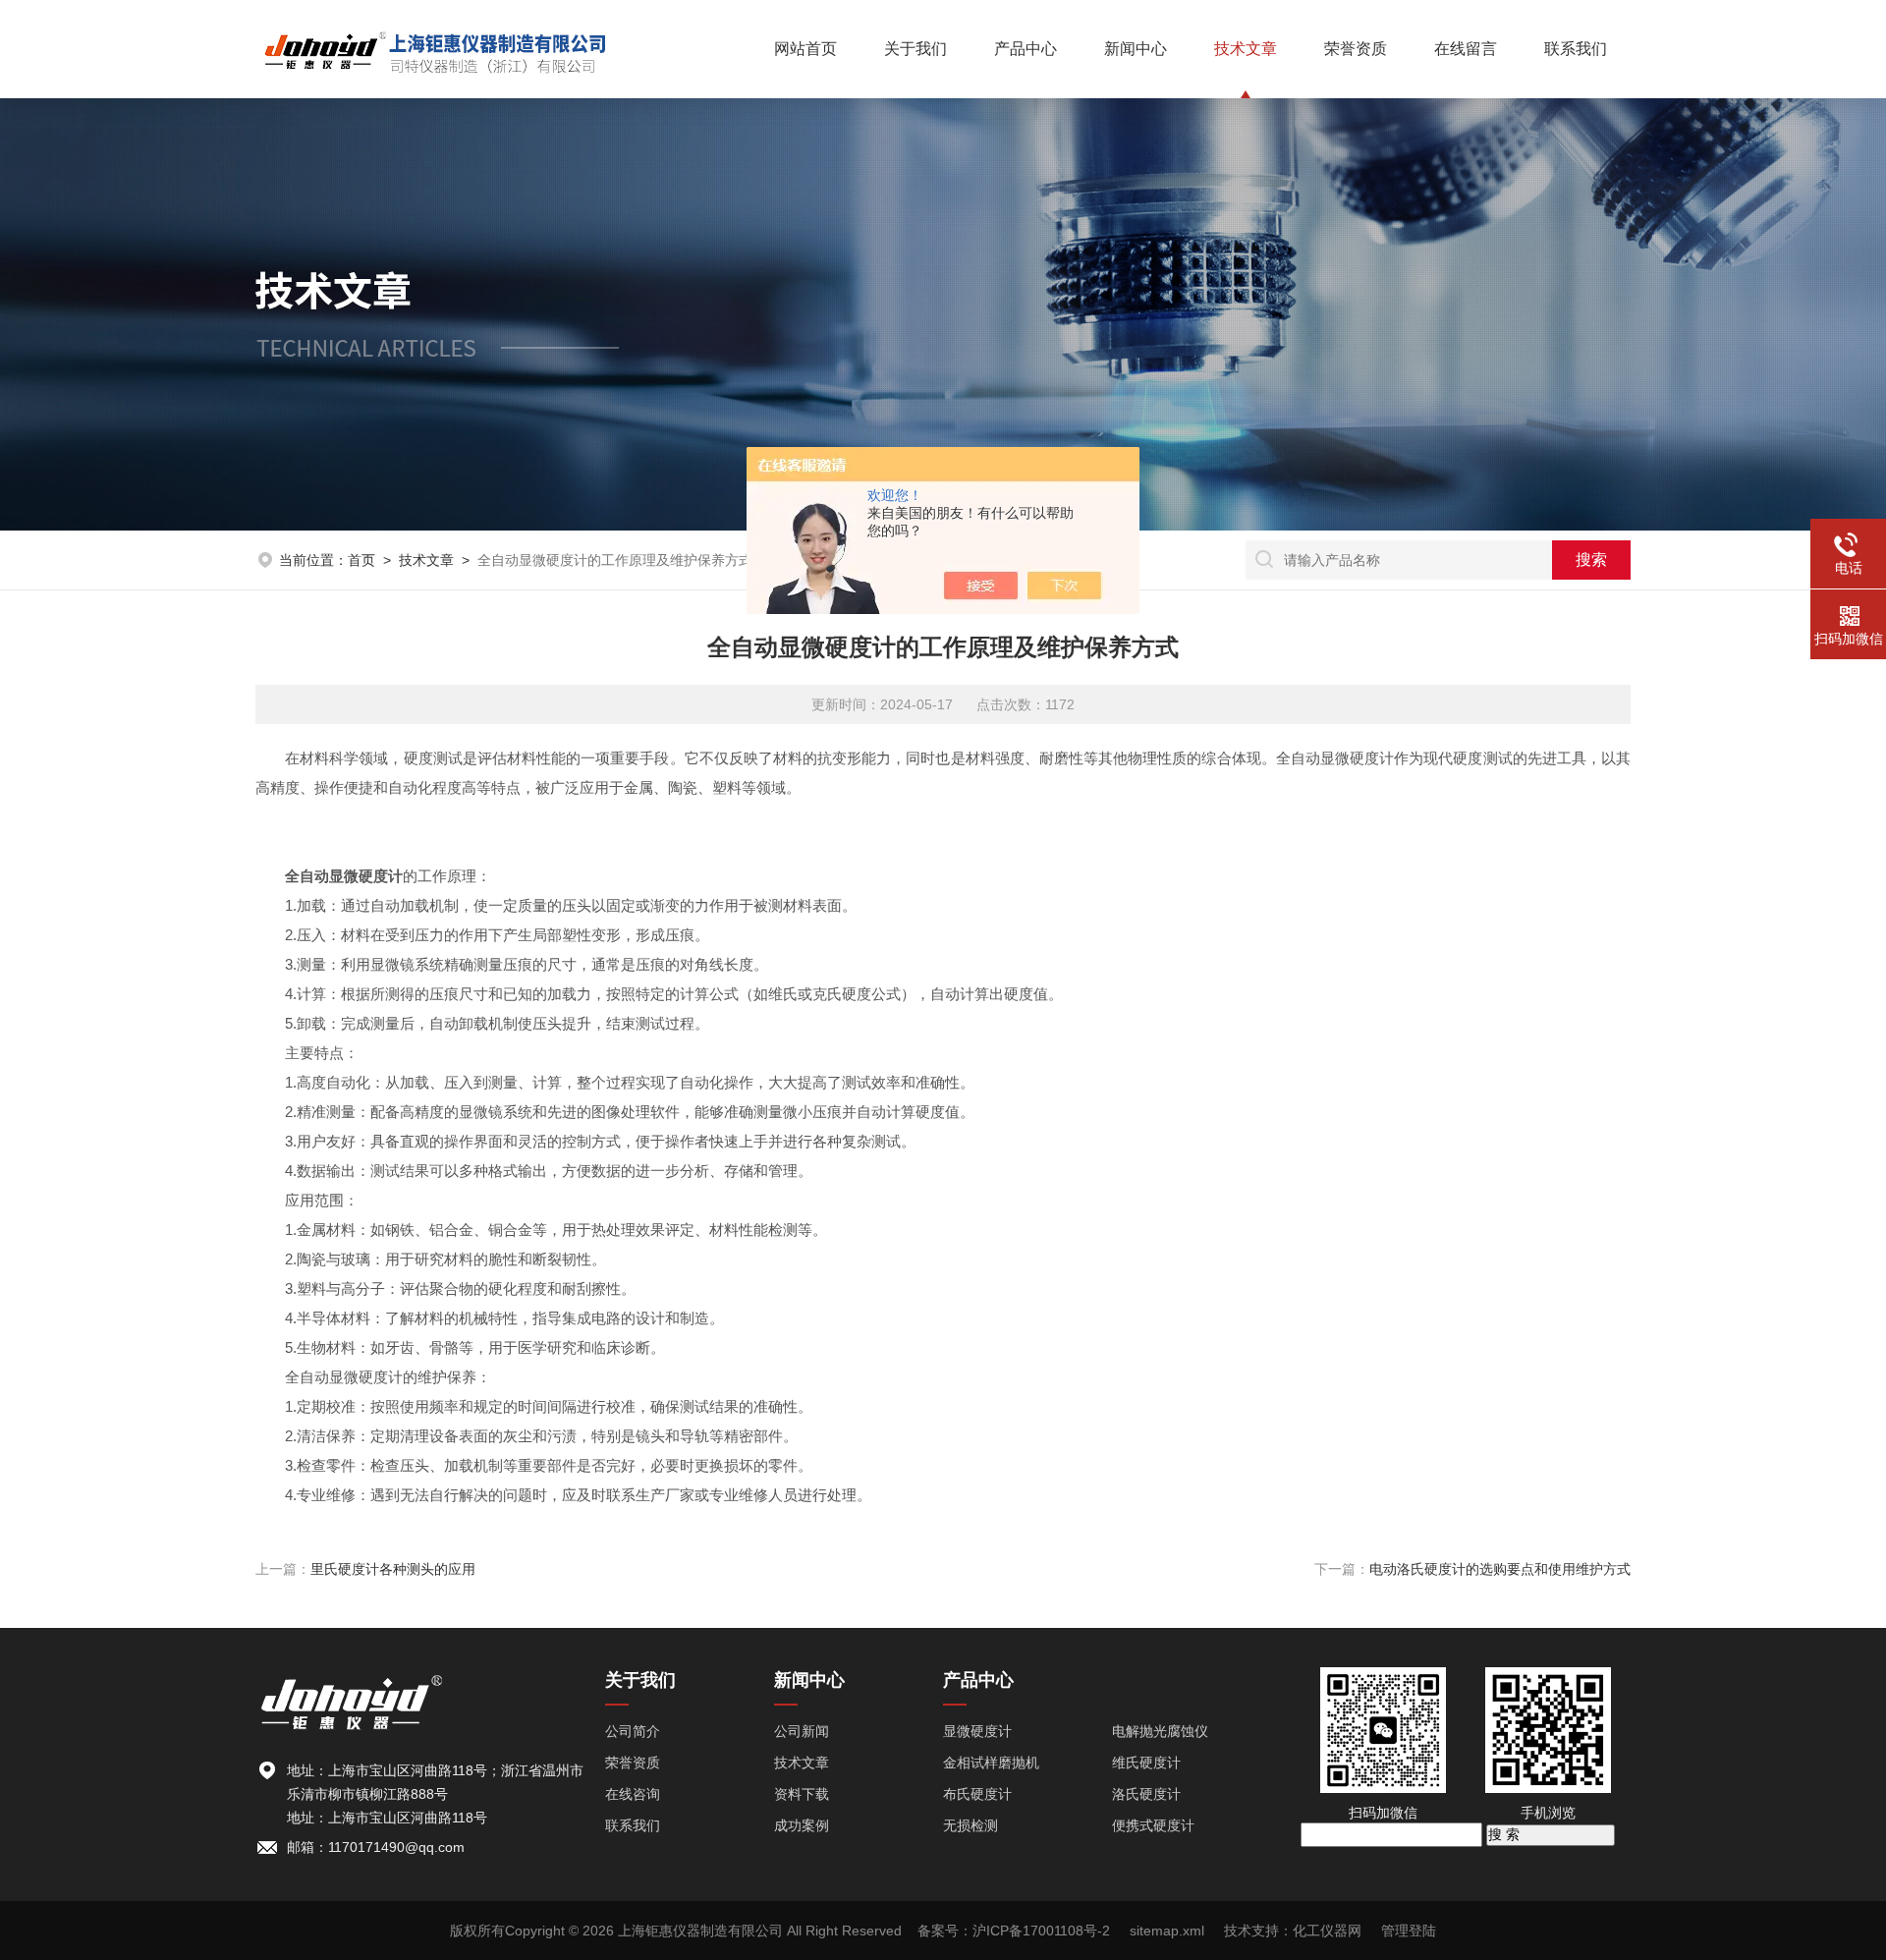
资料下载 (802, 1794)
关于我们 (915, 49)
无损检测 (971, 1825)
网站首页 (805, 49)
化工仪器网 (1327, 1931)
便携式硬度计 (1153, 1825)
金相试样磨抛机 (991, 1763)
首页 (361, 560)
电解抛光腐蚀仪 (1160, 1731)
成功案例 (802, 1825)
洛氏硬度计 (1146, 1794)
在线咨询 (633, 1794)
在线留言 (1466, 49)
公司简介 (633, 1731)
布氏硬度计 (977, 1794)
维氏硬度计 (1146, 1763)
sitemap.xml (1167, 1931)
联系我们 (1576, 49)
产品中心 (1026, 49)
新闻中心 (1136, 49)
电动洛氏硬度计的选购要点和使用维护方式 (1500, 1569)
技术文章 (1246, 49)
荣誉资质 (1356, 49)
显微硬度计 (977, 1731)
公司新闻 (802, 1731)
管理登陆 (1409, 1931)
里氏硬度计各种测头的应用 (393, 1569)
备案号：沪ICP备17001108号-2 (1014, 1931)
